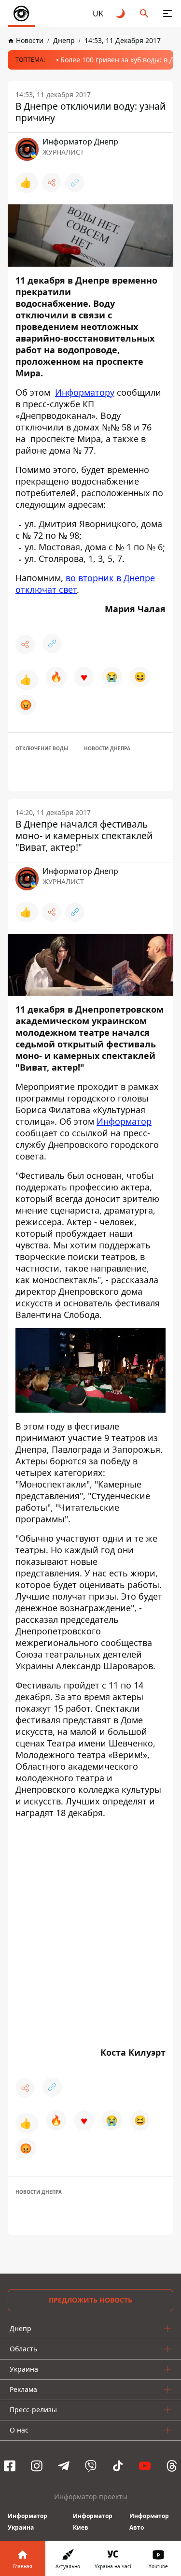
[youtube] (145, 2466)
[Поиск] (144, 14)
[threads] (172, 2466)
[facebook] (10, 2466)
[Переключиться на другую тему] (121, 14)
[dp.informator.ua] (21, 14)
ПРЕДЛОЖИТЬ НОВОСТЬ (90, 2300)
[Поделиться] (52, 183)
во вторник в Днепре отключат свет (85, 584)
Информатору (85, 392)
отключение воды (42, 748)
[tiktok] (118, 2466)
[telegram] (64, 2466)
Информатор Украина (28, 2522)
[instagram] (37, 2466)
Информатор (124, 1121)
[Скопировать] (75, 183)
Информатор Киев (93, 2522)
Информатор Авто (149, 2522)
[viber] (91, 2466)
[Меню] (167, 14)
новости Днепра (107, 748)
